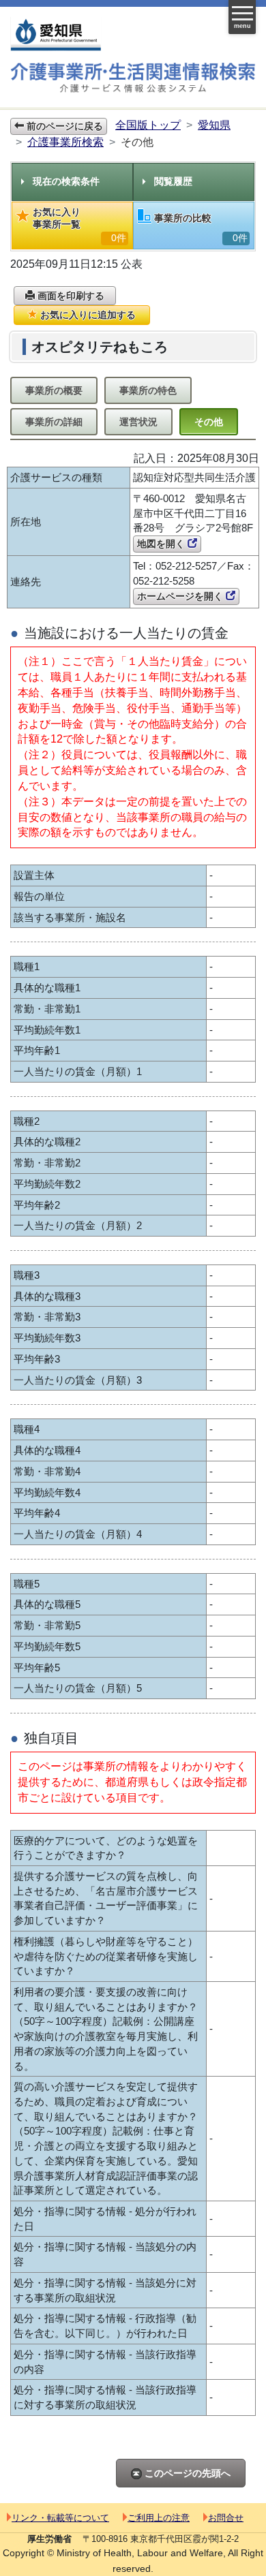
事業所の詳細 (54, 422)
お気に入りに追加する (87, 315)
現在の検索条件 (66, 181)
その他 (209, 422)
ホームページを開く (181, 596)
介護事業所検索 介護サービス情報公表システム (133, 79)
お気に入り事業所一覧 (79, 225)
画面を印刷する (70, 296)
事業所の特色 (148, 390)
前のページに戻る (63, 126)
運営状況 (138, 422)
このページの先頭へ (186, 2473)
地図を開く (162, 544)
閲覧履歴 (173, 181)
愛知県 (214, 125)
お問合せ (226, 2518)
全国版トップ (148, 125)
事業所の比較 (201, 228)
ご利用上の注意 (159, 2518)
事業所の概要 (54, 390)
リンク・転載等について (60, 2518)
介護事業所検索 (65, 142)
